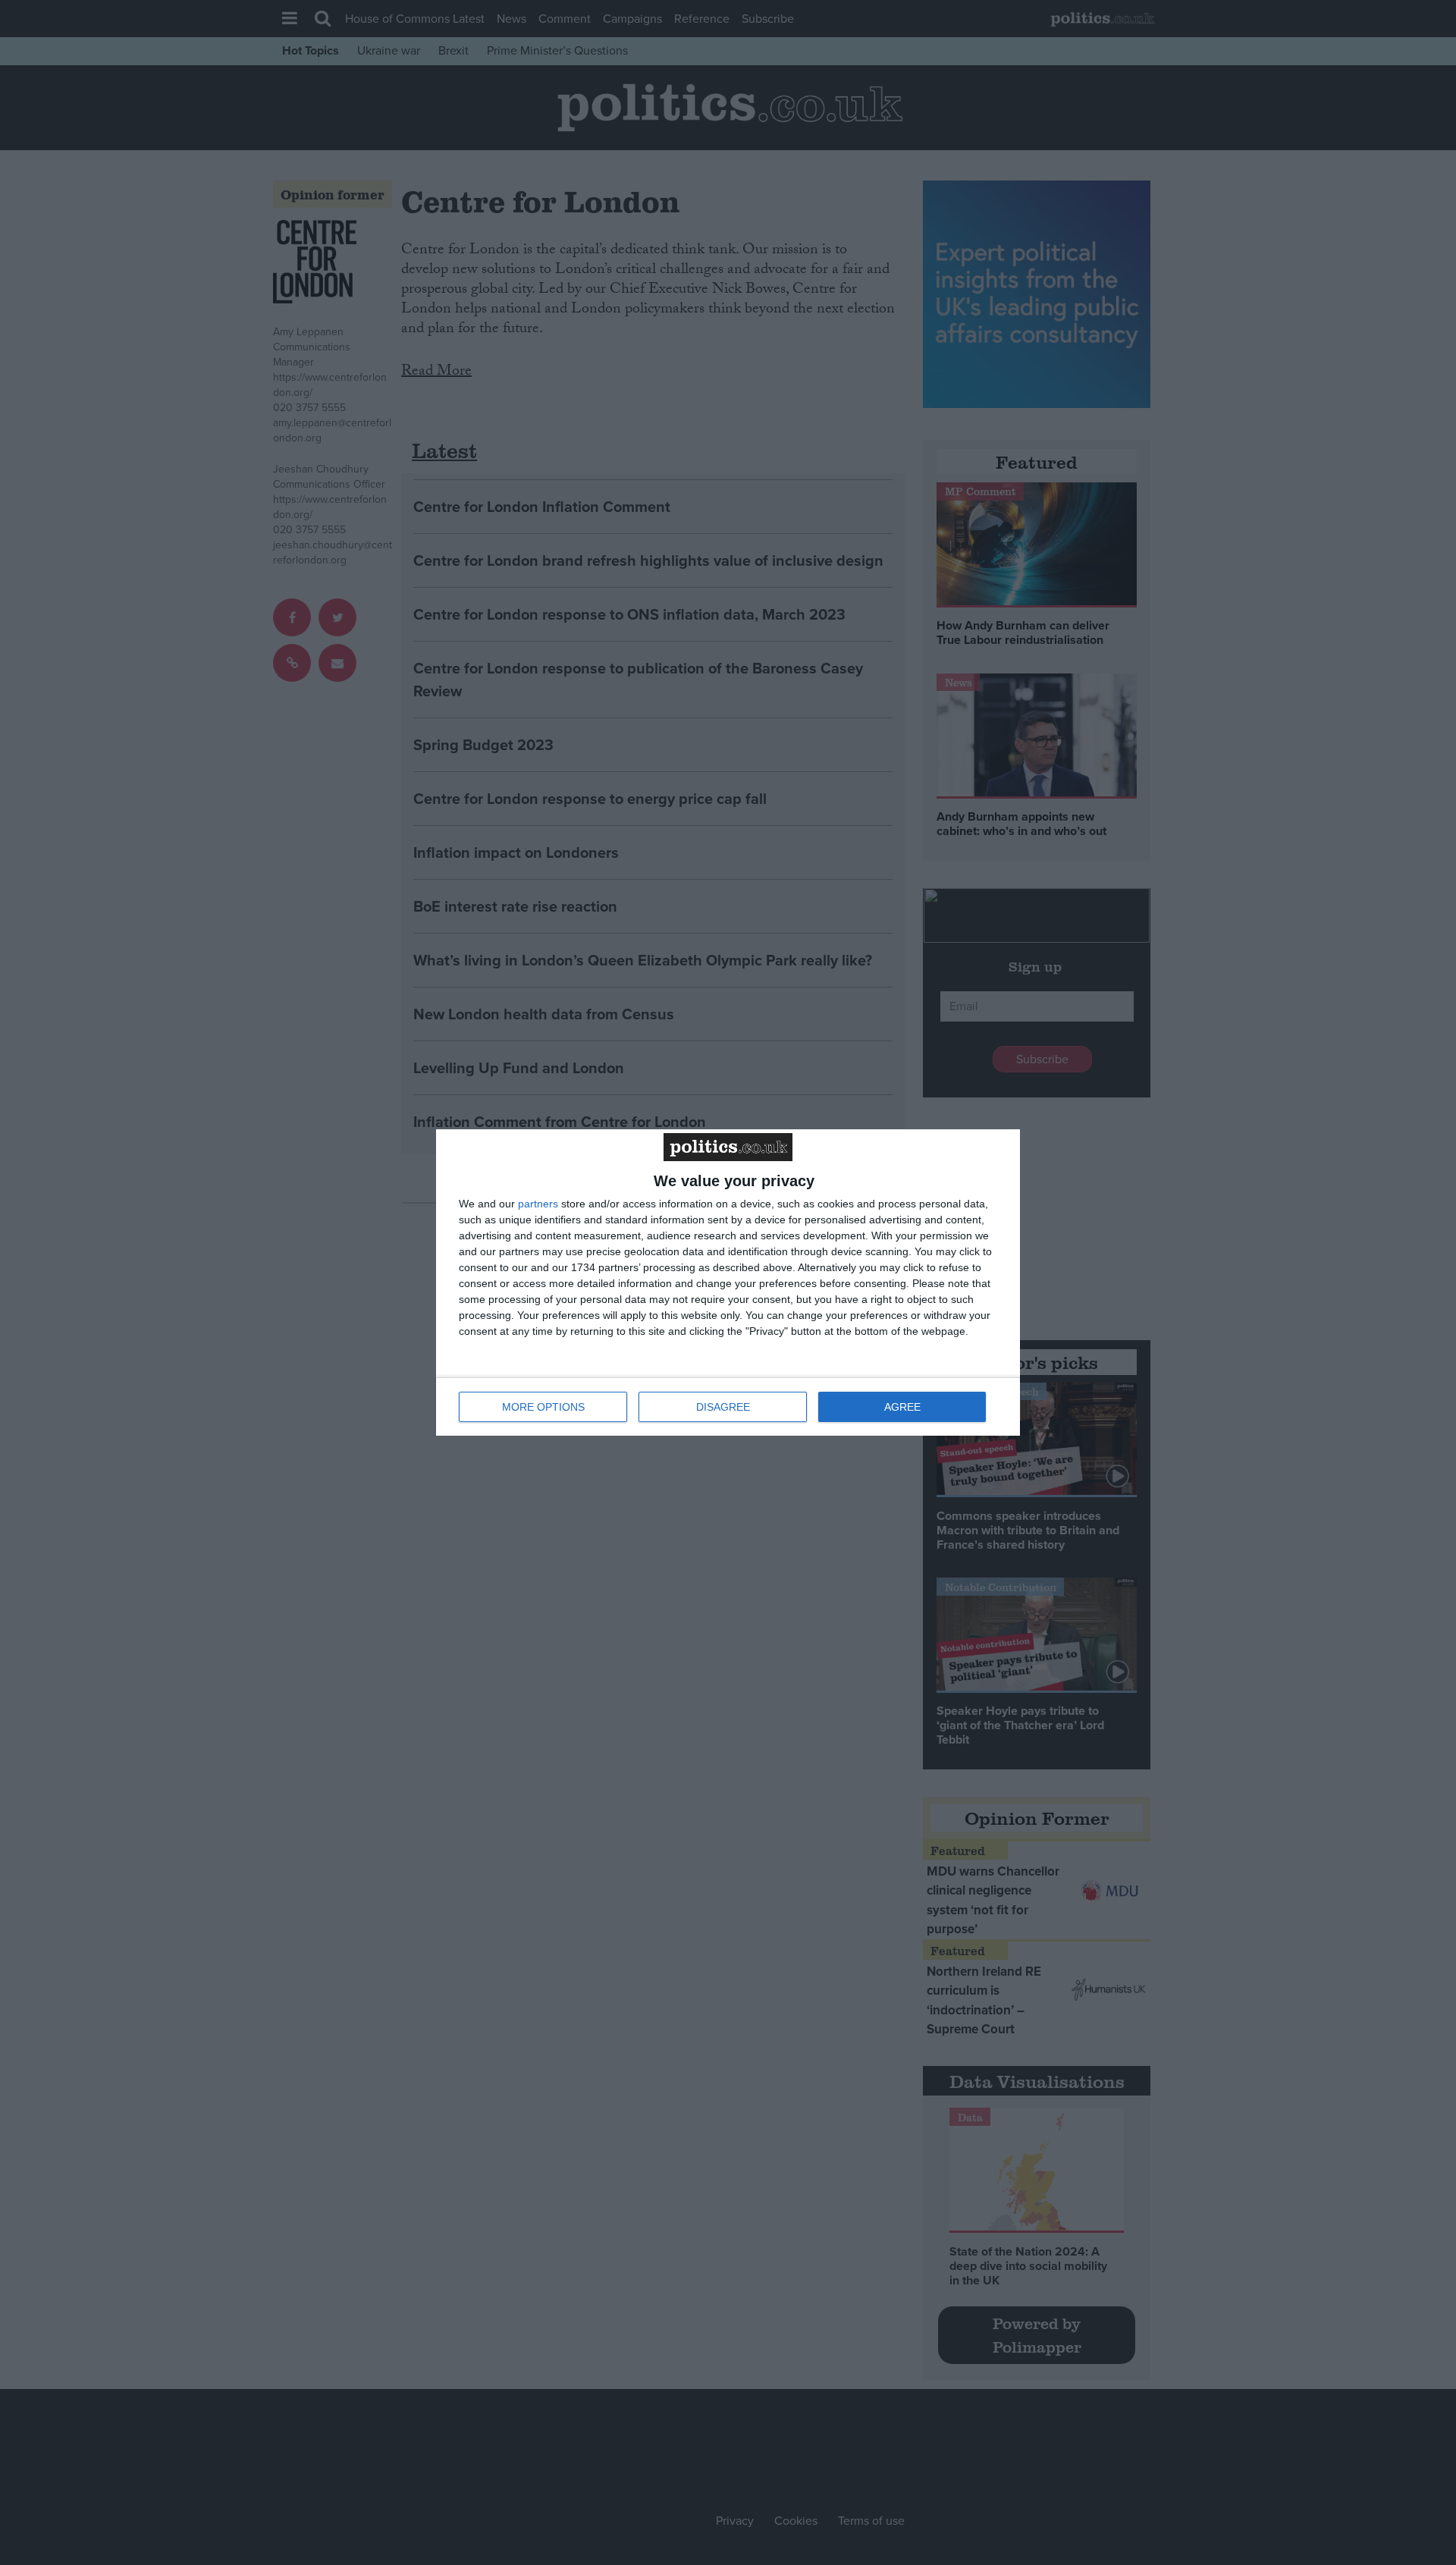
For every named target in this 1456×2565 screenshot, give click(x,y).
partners (538, 1204)
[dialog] (728, 1282)
